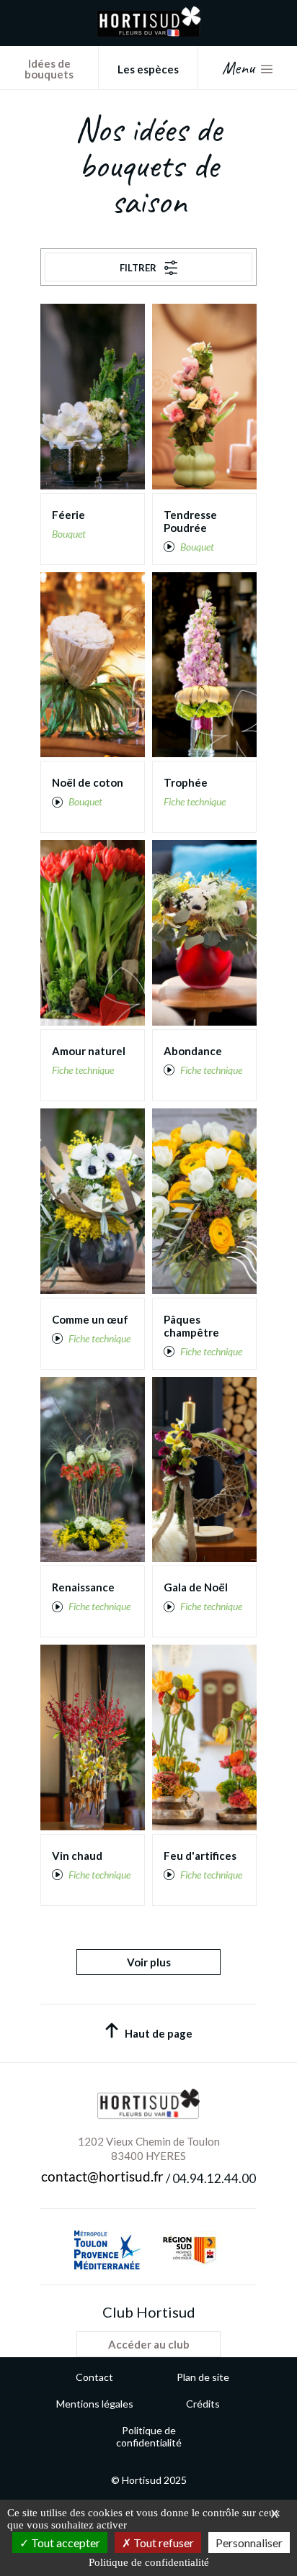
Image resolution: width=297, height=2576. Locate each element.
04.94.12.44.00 (214, 2179)
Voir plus (149, 1962)
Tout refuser (163, 2543)
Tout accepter (65, 2543)
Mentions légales (95, 2404)
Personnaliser (249, 2543)
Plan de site (203, 2377)
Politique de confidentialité (149, 2436)
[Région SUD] (189, 2250)
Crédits (203, 2404)
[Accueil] (149, 33)
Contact (94, 2377)
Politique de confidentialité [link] (149, 2562)
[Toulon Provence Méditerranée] (107, 2250)
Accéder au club (149, 2344)
